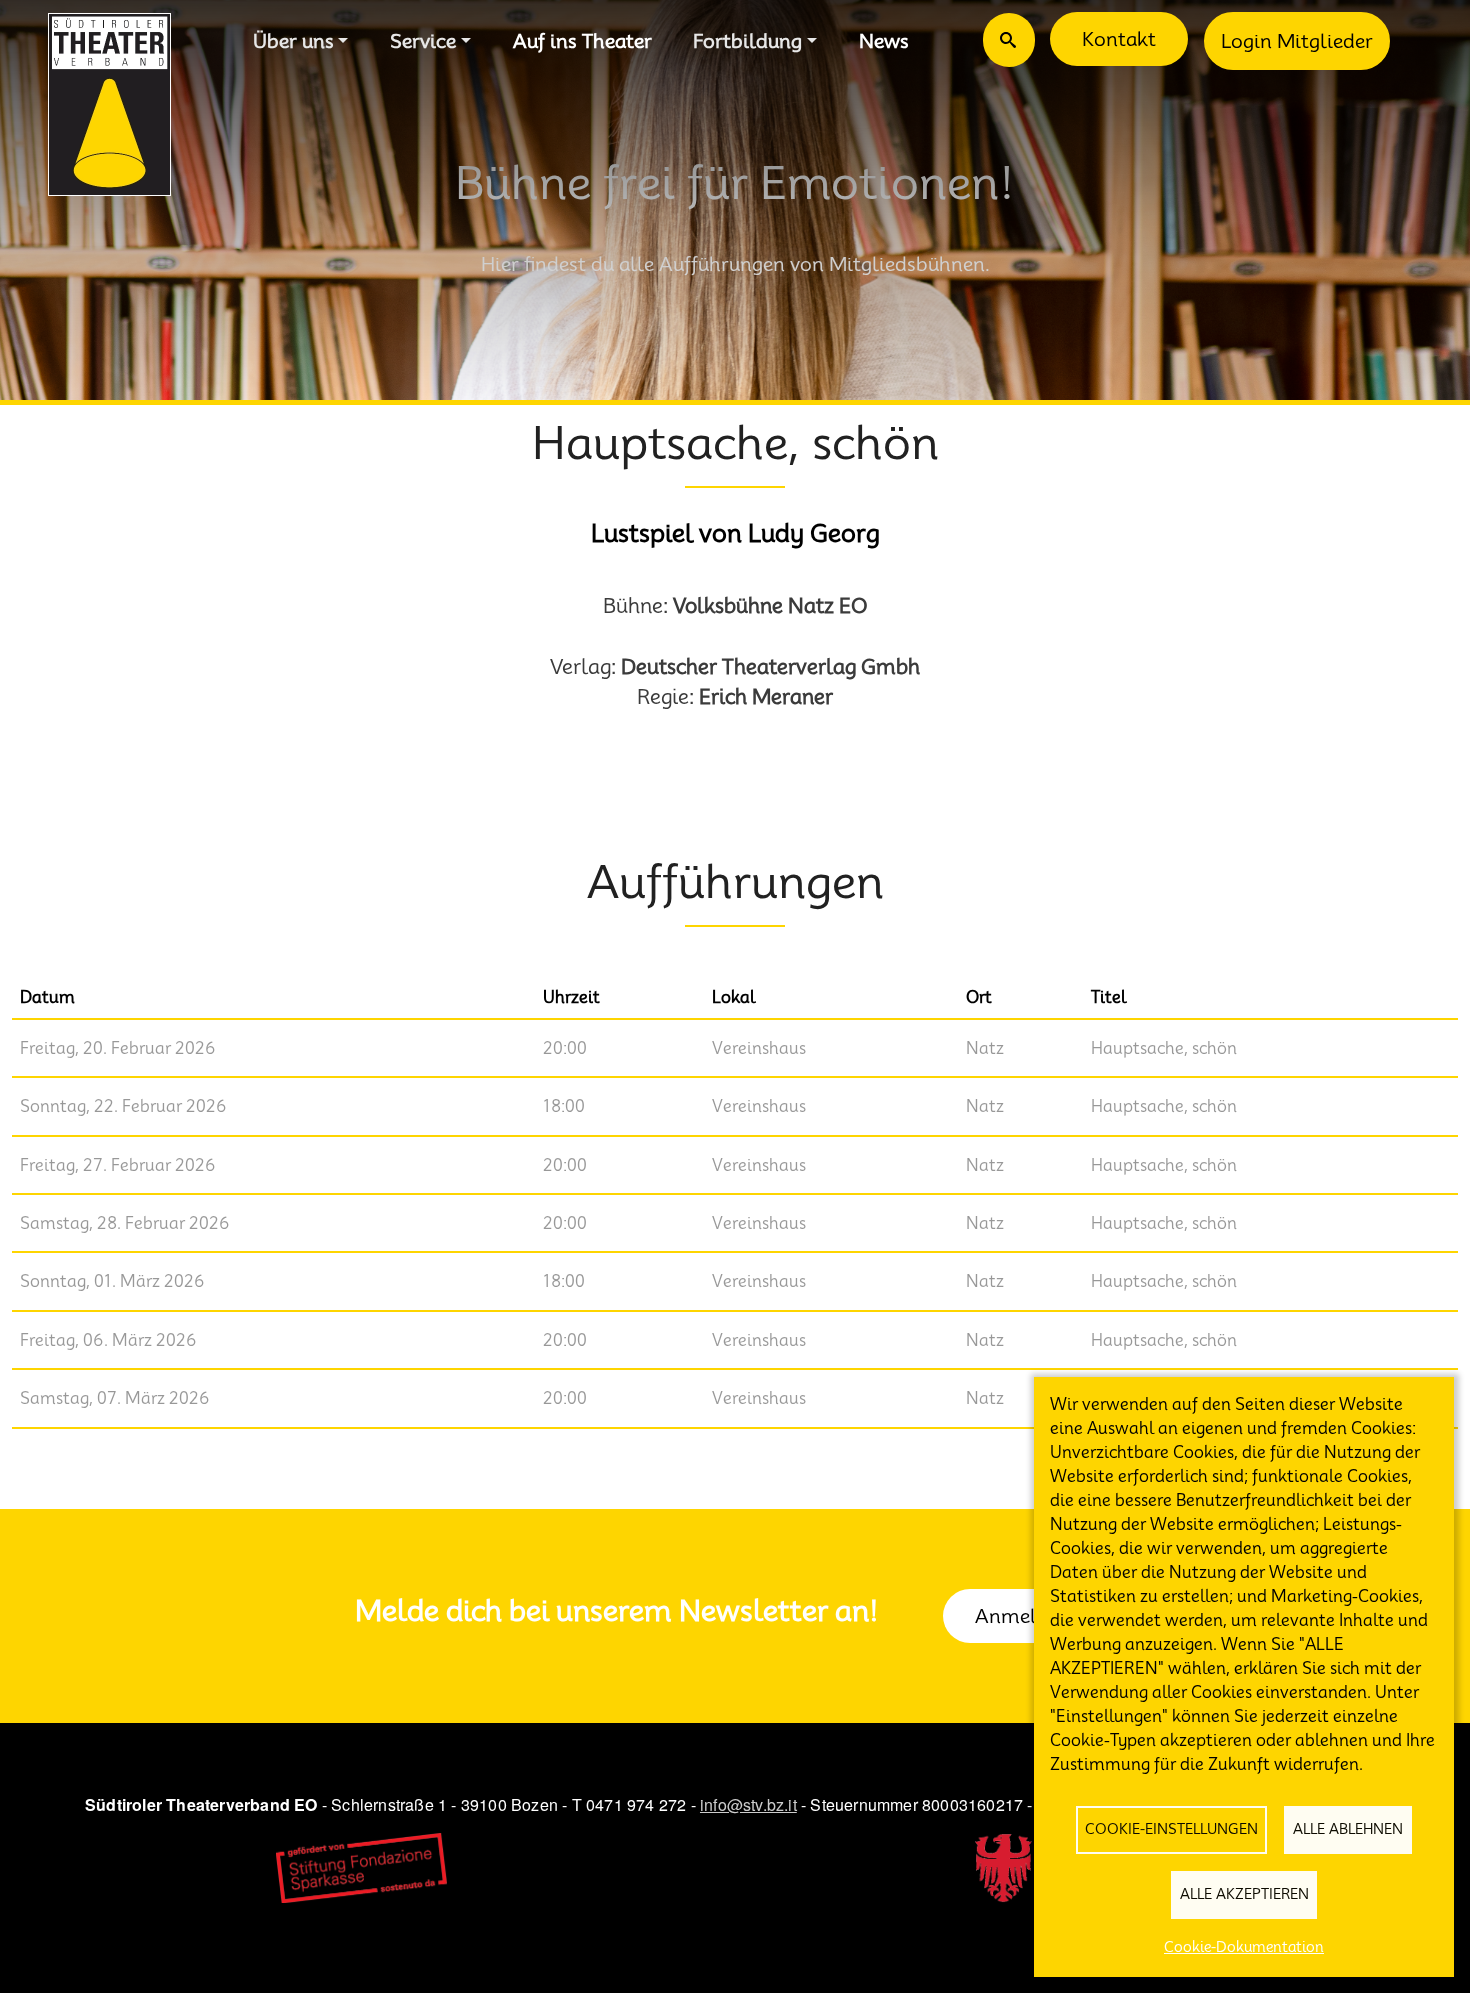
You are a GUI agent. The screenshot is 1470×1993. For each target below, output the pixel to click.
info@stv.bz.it (748, 1804)
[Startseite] (109, 104)
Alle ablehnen (1348, 1829)
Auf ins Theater (582, 41)
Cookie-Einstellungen (1171, 1829)
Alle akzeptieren (1244, 1894)
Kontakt (1119, 39)
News (884, 41)
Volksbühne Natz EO (770, 605)
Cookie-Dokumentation (1244, 1947)
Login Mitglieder (1297, 41)
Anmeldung (1029, 1616)
